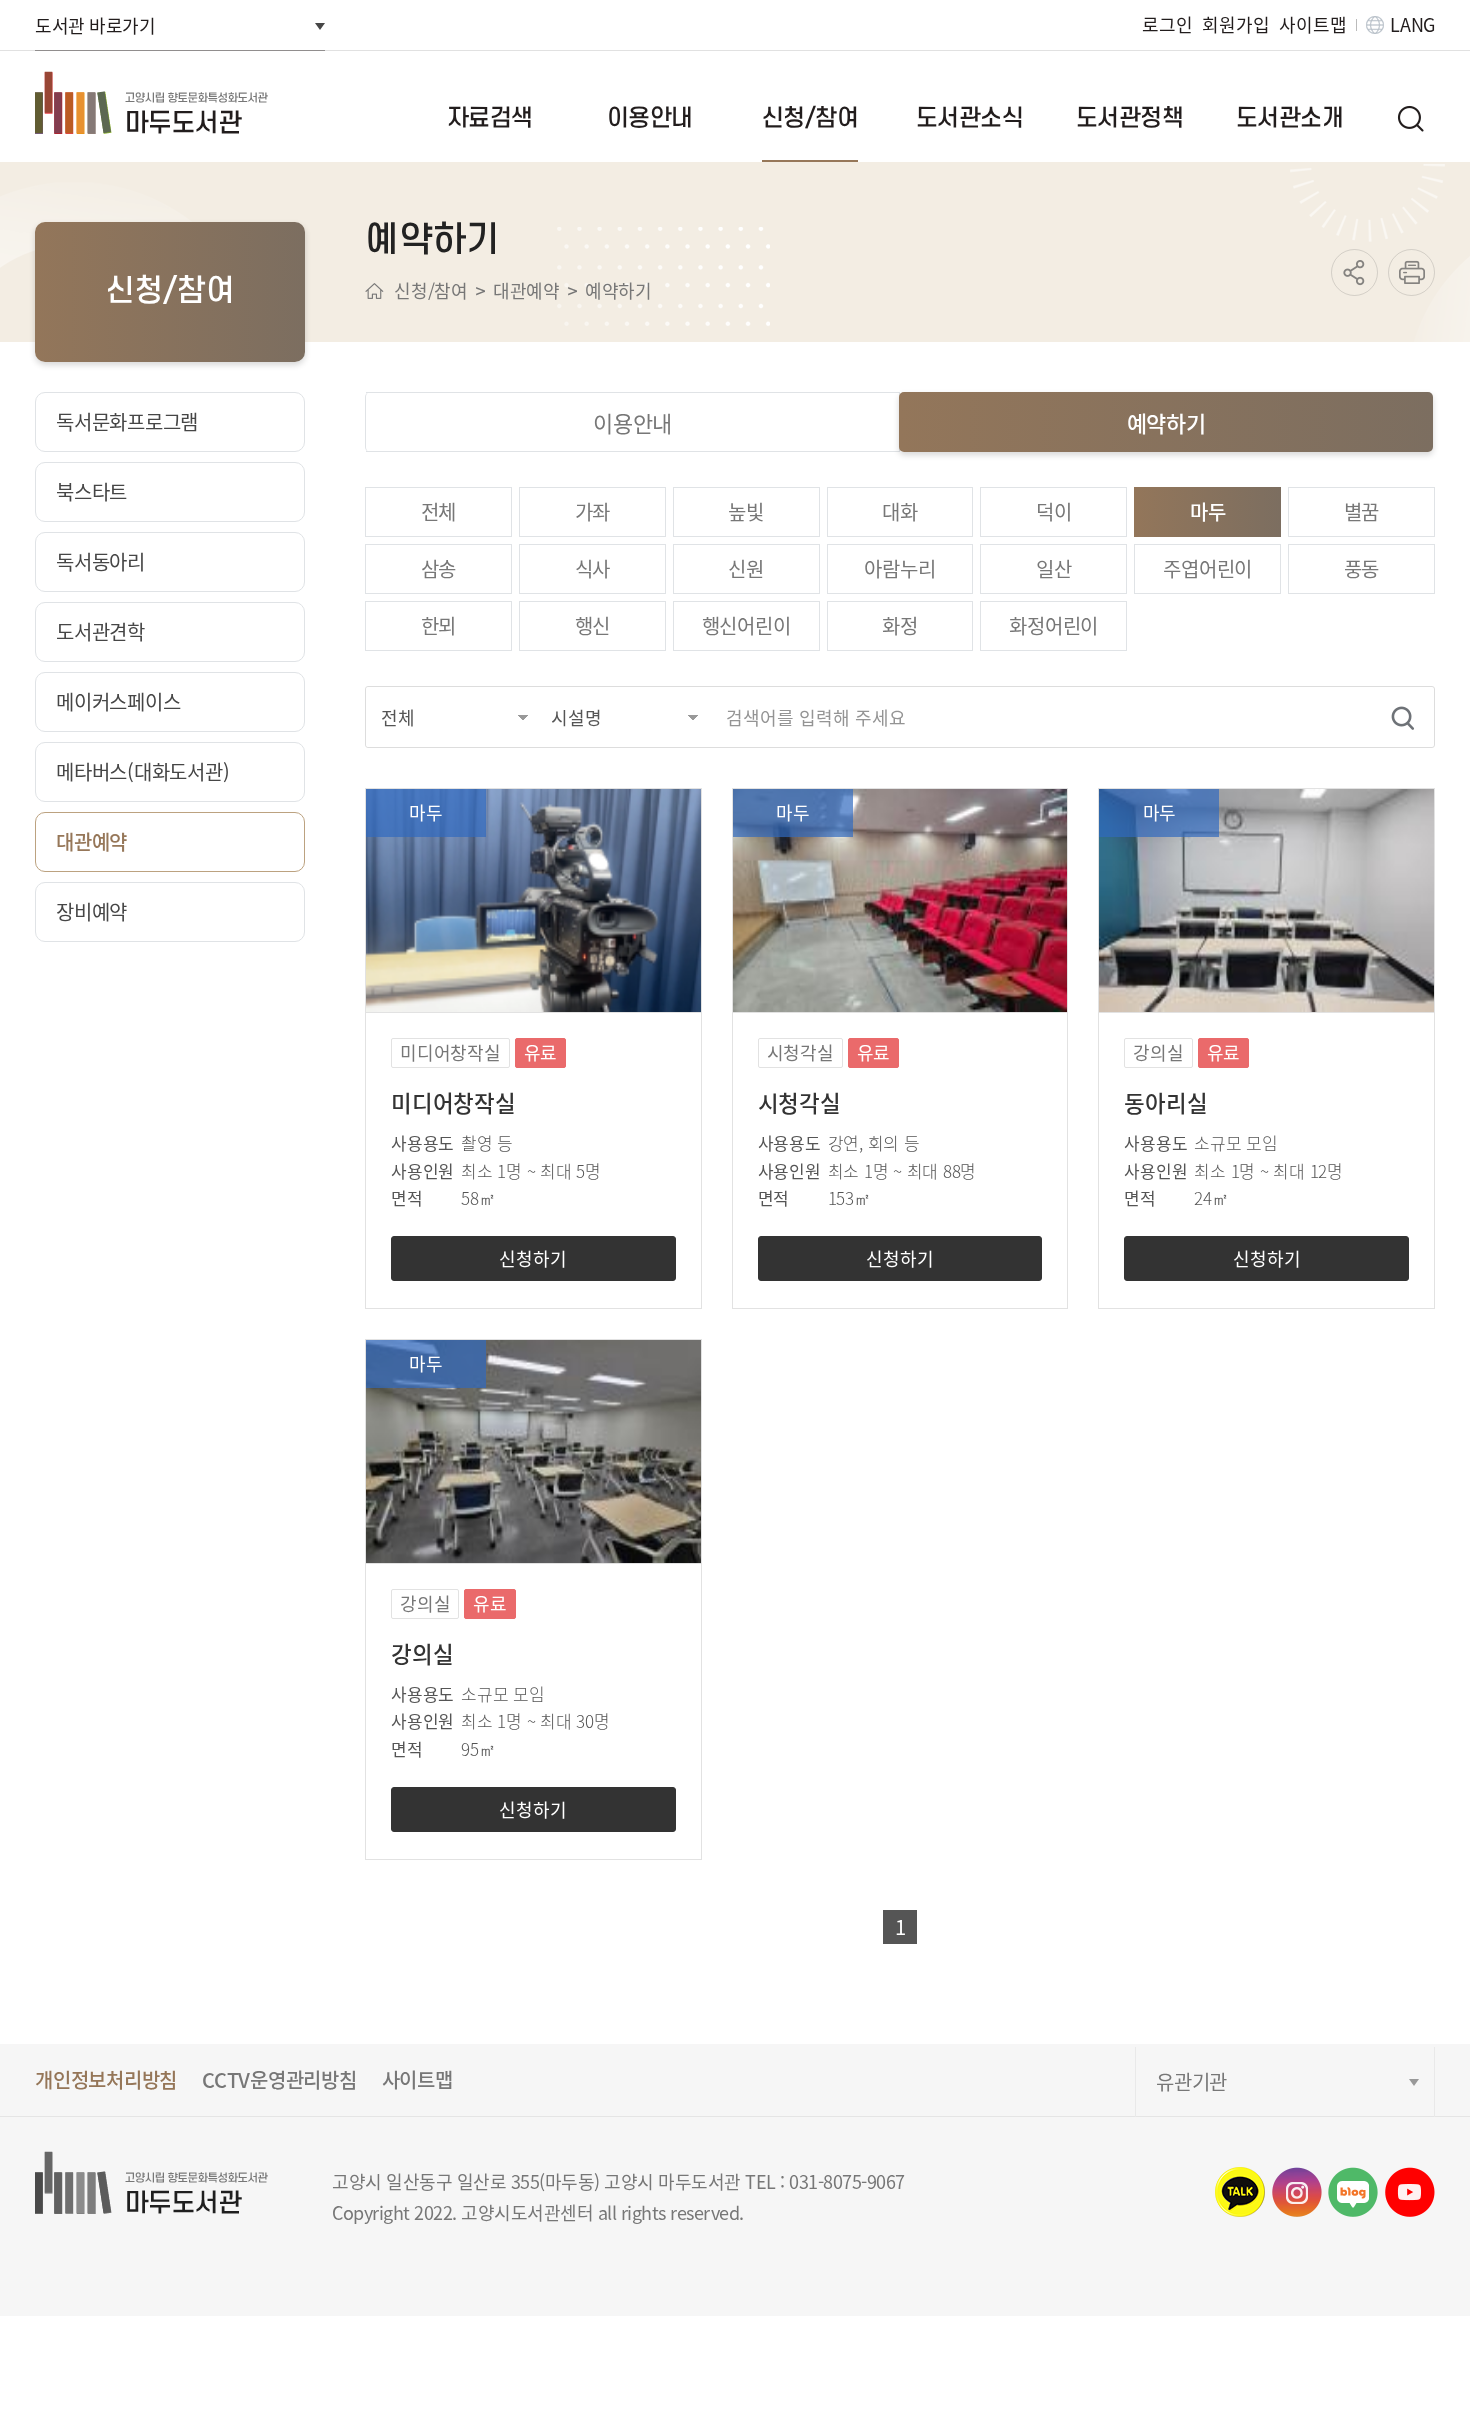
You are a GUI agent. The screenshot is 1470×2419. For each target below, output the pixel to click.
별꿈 (1362, 511)
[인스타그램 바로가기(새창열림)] (1297, 2192)
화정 (900, 625)
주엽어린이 (1207, 568)
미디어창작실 (453, 1102)
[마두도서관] (175, 102)
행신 (593, 625)
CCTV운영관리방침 (279, 2079)
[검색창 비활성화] (1410, 118)
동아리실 (1165, 1102)
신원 (746, 568)
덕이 (1054, 511)
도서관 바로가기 (95, 25)
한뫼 (439, 625)
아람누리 (899, 568)
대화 (900, 511)
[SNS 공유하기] (1354, 272)
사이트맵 (1312, 24)
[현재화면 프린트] (1411, 272)
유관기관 (1191, 2081)
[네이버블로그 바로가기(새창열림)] (1353, 2192)
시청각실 (799, 1102)
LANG (1412, 24)
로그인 (1167, 24)
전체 (439, 511)
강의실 (422, 1653)
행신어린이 (746, 625)
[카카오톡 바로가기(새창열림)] (1240, 2192)
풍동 (1362, 568)
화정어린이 (1053, 625)
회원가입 (1235, 24)
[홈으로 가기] (374, 291)
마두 (1208, 511)
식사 (593, 568)
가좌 (593, 511)
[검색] (1403, 718)
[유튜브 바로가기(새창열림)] (1410, 2192)
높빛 (746, 511)
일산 (1054, 568)
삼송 (439, 568)
